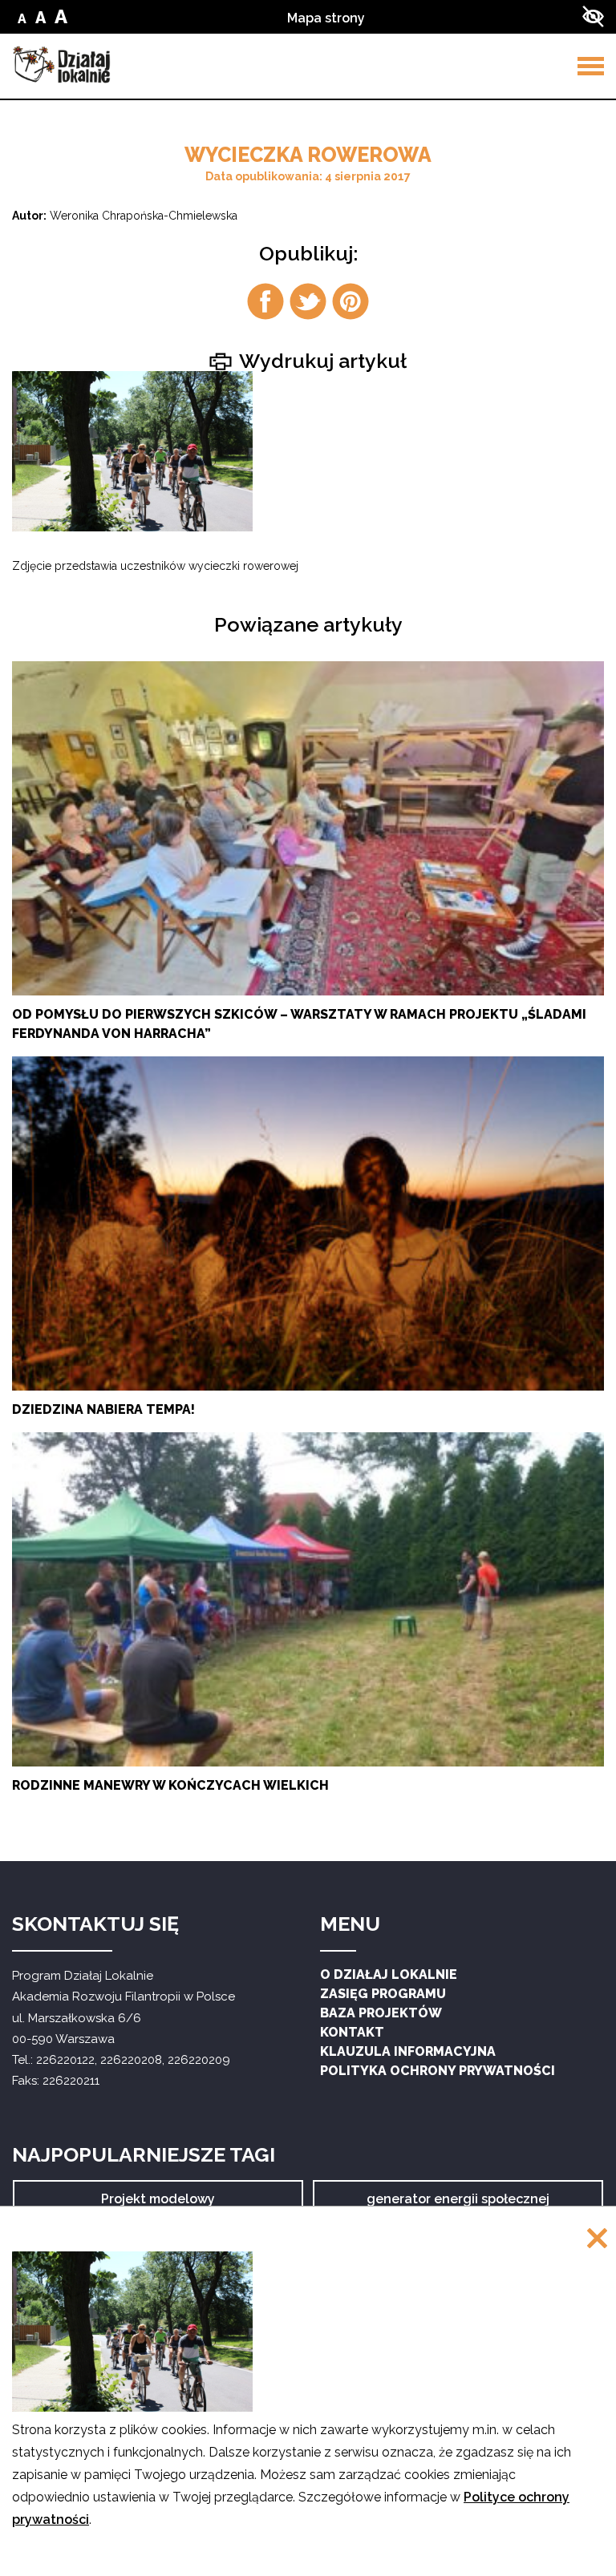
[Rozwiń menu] (591, 66)
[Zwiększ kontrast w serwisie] (593, 16)
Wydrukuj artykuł (321, 360)
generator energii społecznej (458, 2205)
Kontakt (352, 2032)
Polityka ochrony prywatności (438, 2071)
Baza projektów (381, 2013)
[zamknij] (597, 2240)
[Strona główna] (61, 65)
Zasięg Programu (383, 1994)
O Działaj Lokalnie (389, 1974)
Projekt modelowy (158, 2205)
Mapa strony (326, 18)
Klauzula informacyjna (408, 2051)
